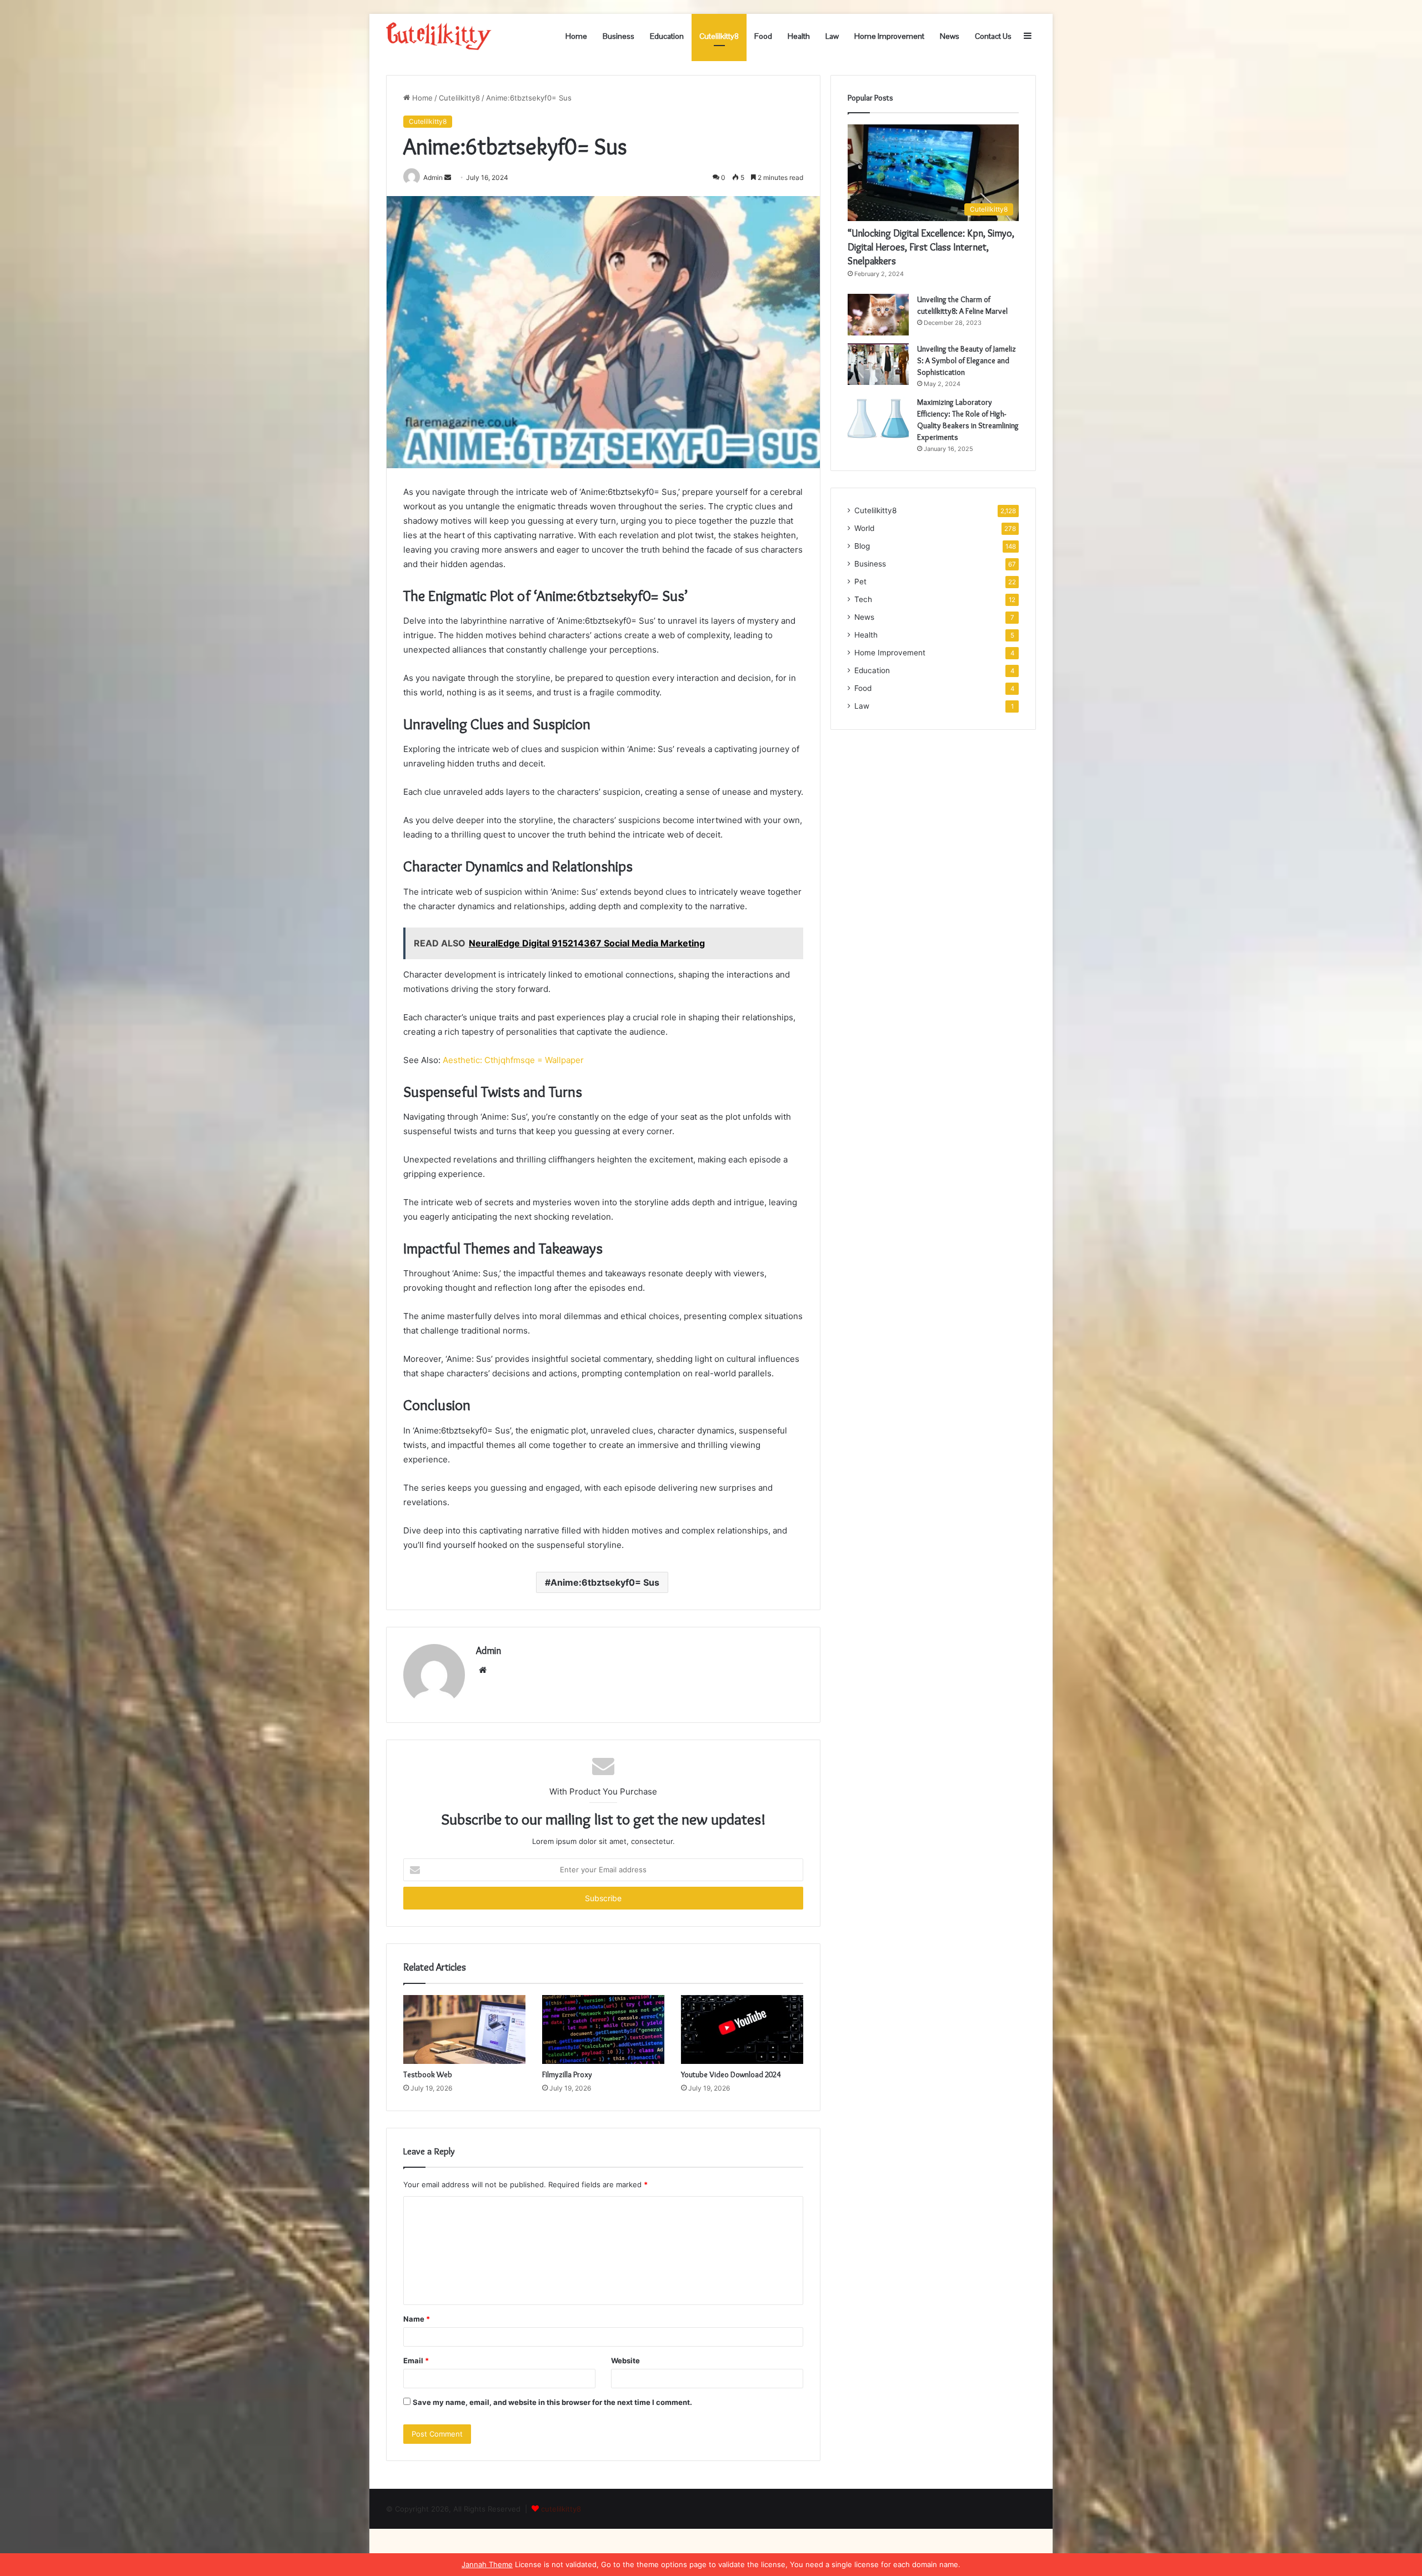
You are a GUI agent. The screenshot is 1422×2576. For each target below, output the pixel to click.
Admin (489, 1651)
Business (619, 36)
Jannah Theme (487, 2564)
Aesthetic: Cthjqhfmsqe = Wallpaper (512, 1060)
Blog (862, 546)
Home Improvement (889, 36)
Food (763, 36)
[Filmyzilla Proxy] (603, 2029)
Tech (863, 599)
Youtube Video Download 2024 (731, 2074)
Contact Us (993, 36)
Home (576, 36)
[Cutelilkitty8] (439, 36)
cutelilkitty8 (561, 2509)
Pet (860, 582)
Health (799, 36)
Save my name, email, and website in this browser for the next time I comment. (552, 2402)
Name (417, 2319)
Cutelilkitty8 (719, 36)
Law (832, 36)
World (864, 528)
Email (416, 2361)
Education (667, 36)
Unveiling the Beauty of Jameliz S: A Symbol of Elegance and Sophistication (967, 360)
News (950, 36)
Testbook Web (428, 2074)
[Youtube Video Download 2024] (742, 2029)
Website (625, 2361)
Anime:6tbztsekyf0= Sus (605, 1582)
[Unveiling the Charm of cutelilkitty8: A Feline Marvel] (878, 315)
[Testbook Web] (464, 2029)
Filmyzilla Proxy (567, 2074)
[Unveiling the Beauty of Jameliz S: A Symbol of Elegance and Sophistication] (878, 364)
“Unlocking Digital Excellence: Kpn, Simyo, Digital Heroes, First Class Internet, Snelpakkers (931, 247)
